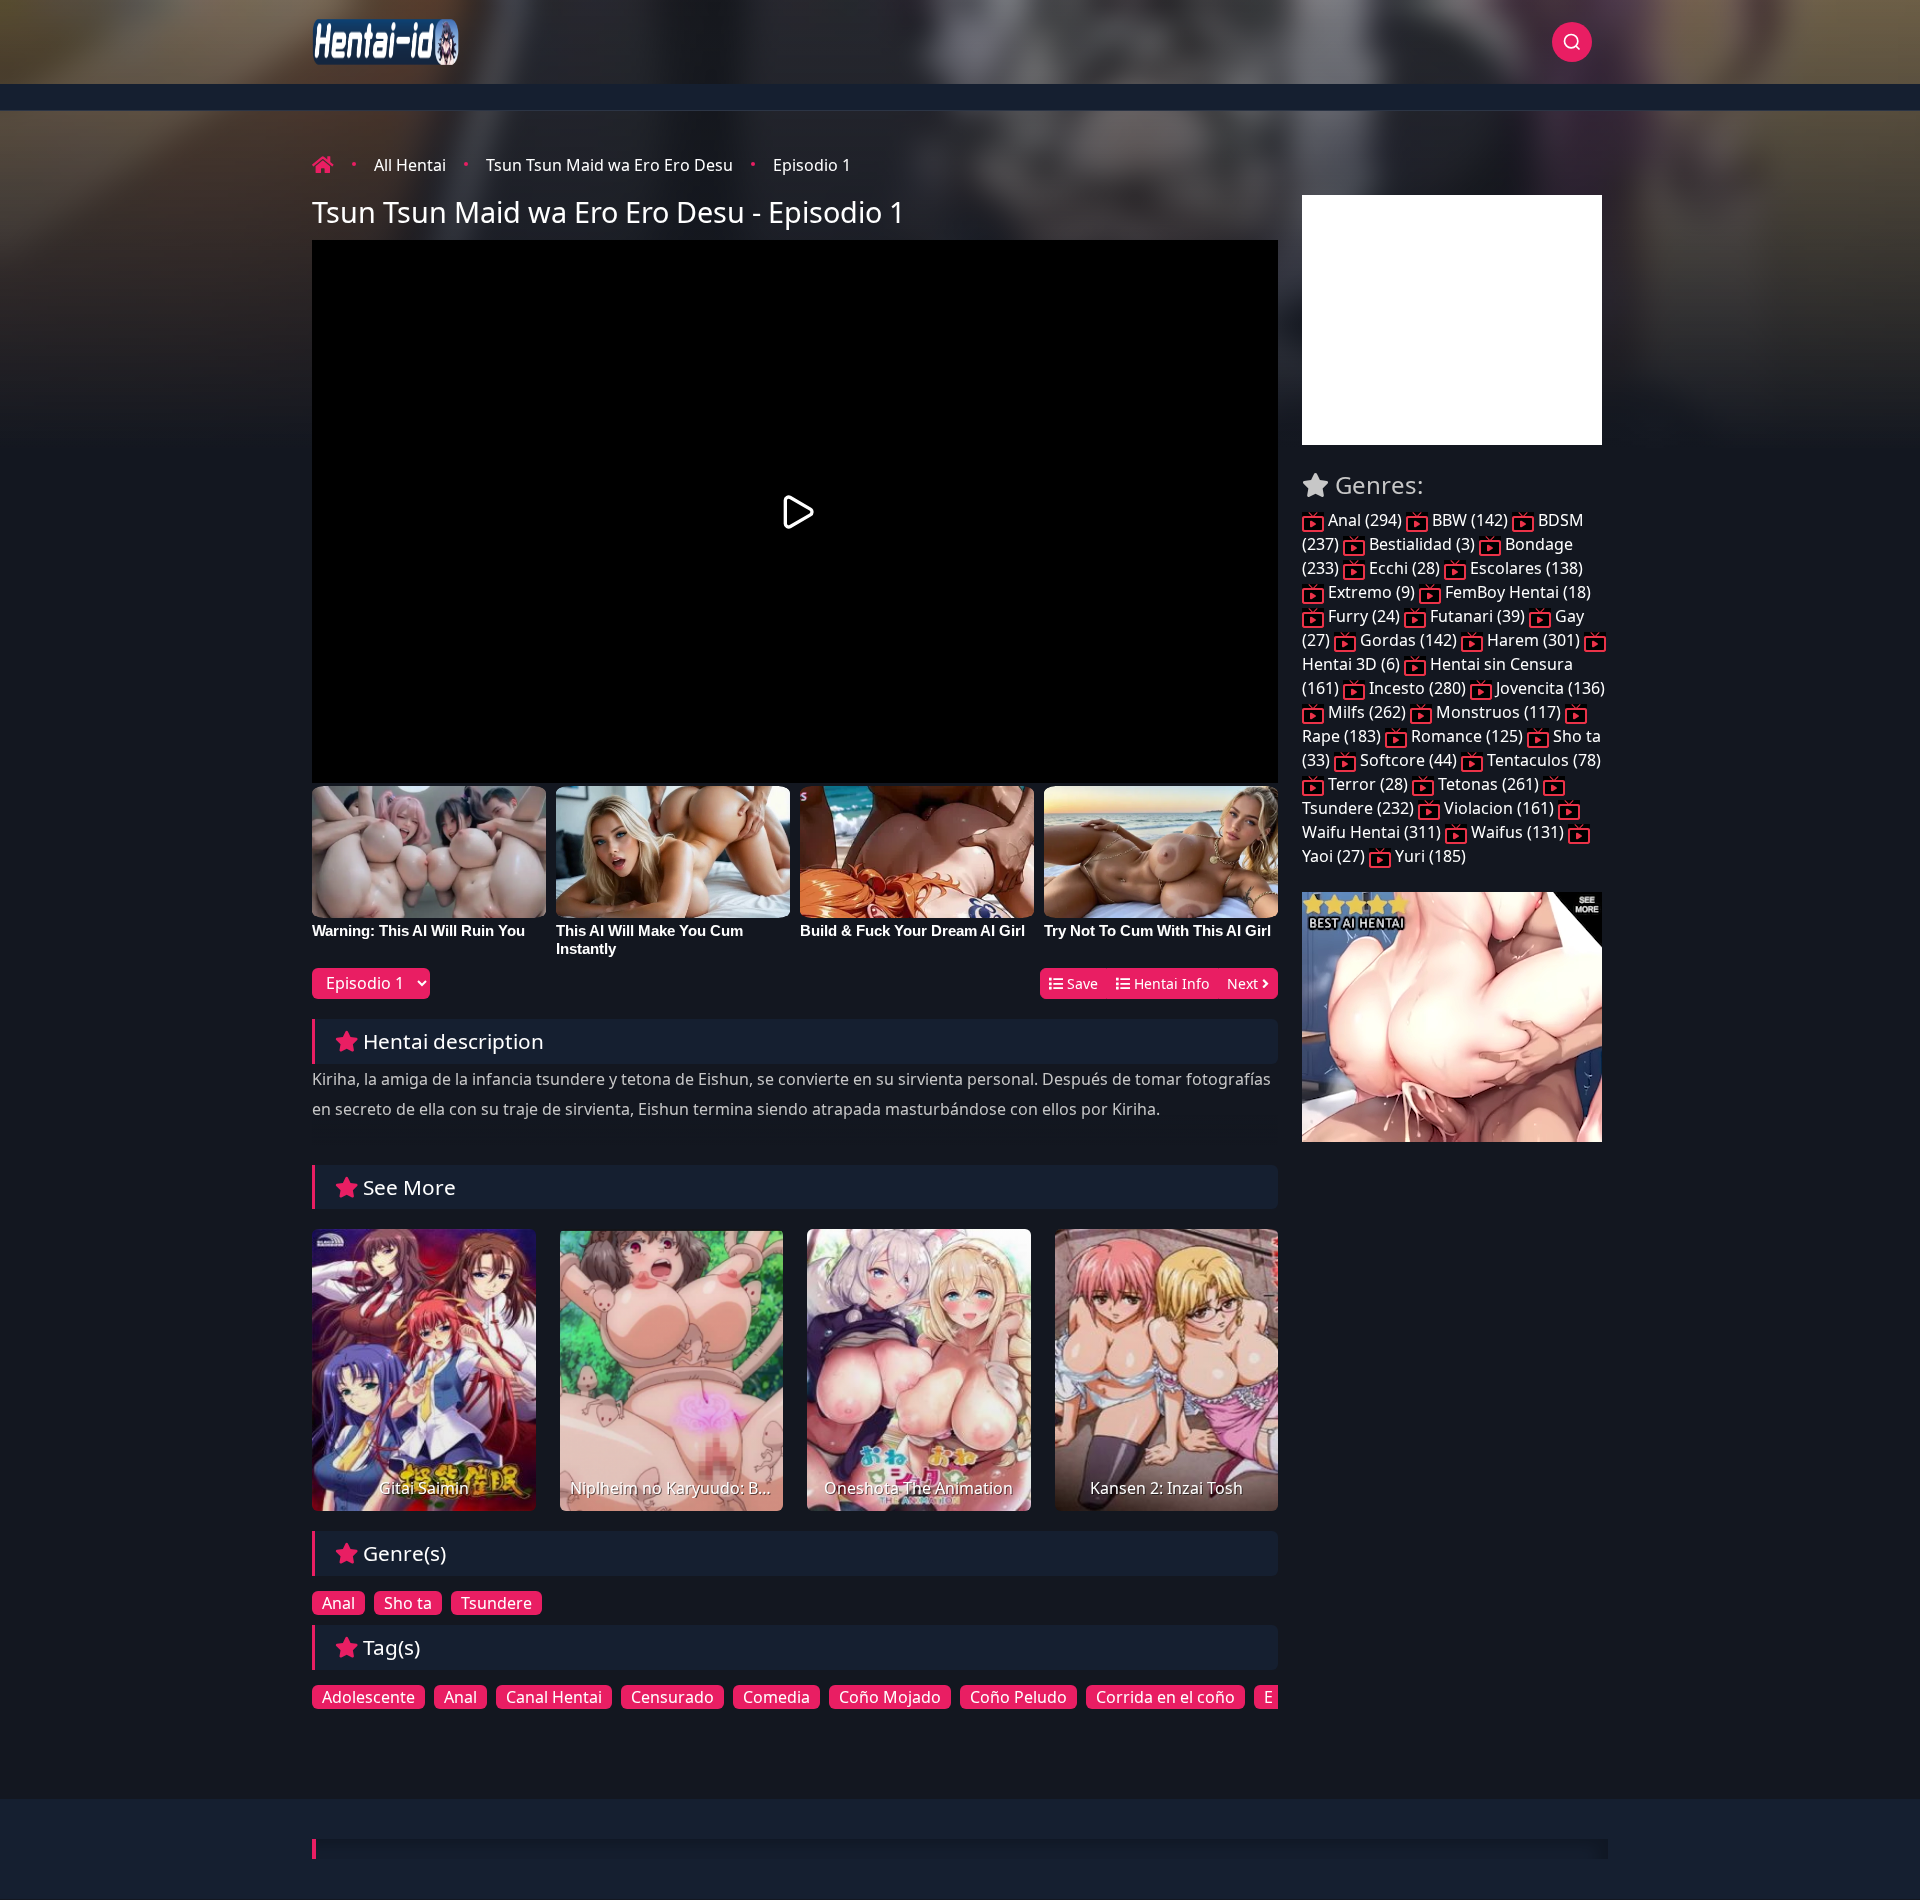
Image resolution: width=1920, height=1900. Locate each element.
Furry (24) (1364, 616)
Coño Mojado (890, 1697)
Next (1244, 983)
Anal (338, 1603)
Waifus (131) (1517, 832)
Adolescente (368, 1697)
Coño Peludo (1018, 1697)
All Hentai (410, 165)
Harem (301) (1533, 640)
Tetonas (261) (1488, 784)
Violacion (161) (1499, 808)
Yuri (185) (1428, 856)
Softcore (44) (1408, 760)
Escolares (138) (1524, 568)
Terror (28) (1368, 784)
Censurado (672, 1697)
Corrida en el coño (1165, 1697)
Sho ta (408, 1603)
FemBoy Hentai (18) (1516, 592)
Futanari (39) (1477, 616)
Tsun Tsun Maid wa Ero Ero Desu (609, 165)
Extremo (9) (1371, 592)
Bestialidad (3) (1422, 544)
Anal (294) (1365, 520)
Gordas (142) (1408, 640)
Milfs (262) (1367, 712)
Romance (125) (1467, 736)
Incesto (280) (1417, 688)
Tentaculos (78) (1542, 760)
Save (1080, 983)
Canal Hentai (554, 1697)
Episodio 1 (812, 165)
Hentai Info (1169, 983)
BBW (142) (1470, 520)
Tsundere (496, 1603)
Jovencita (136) (1548, 688)
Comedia (776, 1697)
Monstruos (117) (1498, 712)
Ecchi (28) (1404, 568)
